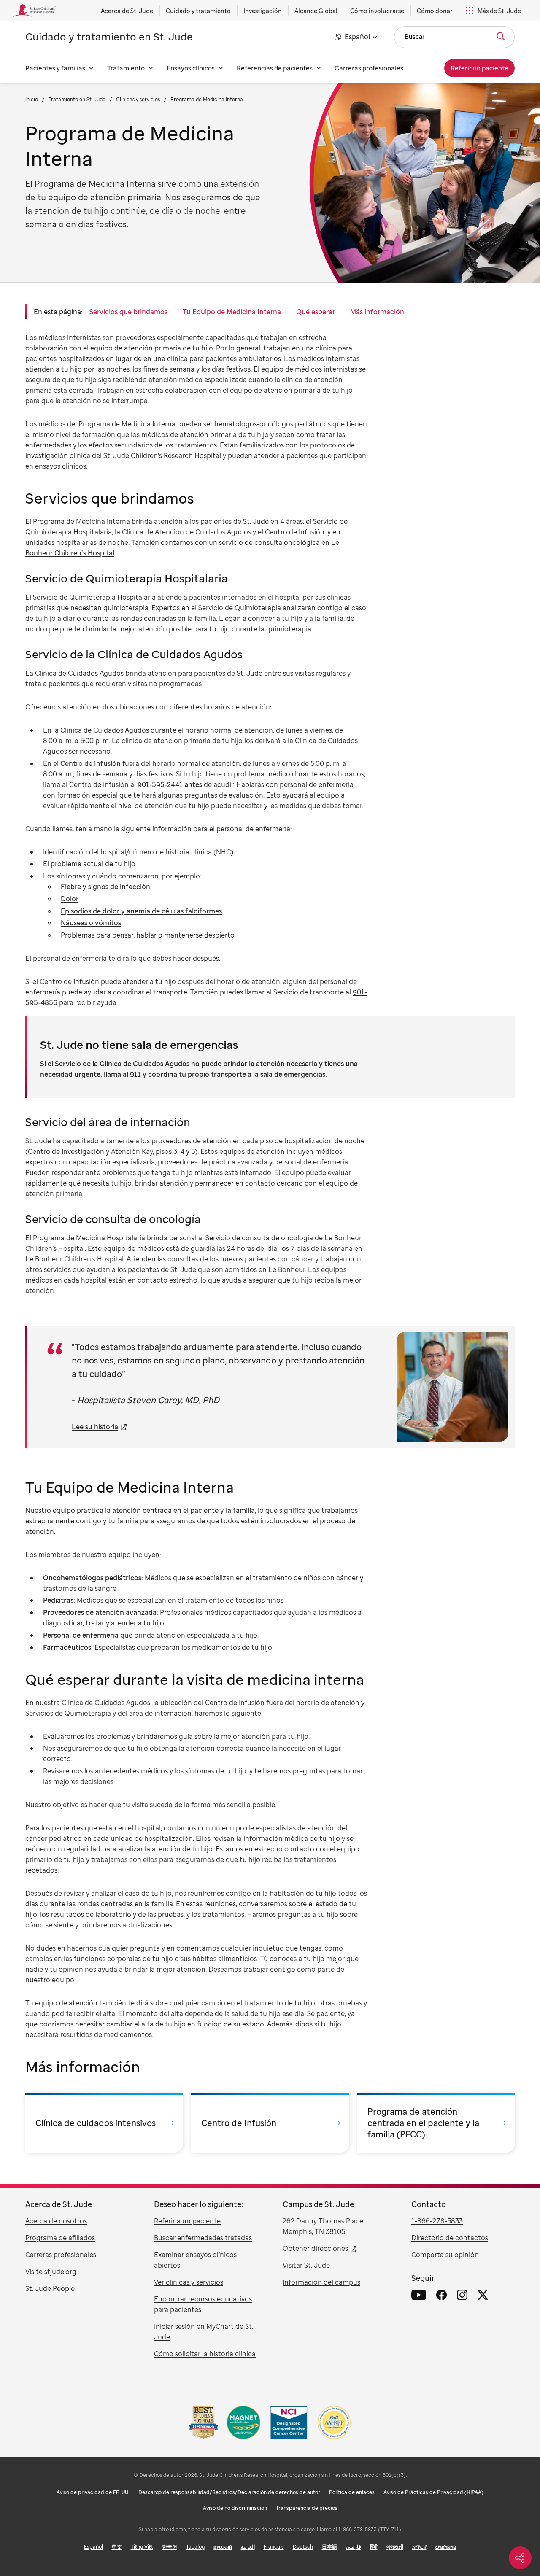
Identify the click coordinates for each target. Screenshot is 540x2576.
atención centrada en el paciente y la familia (184, 1510)
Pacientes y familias (55, 68)
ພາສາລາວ (446, 2547)
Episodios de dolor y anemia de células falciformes (141, 911)
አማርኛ (419, 2547)
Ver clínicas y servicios (189, 2282)
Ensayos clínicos (191, 68)
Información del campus (321, 2282)
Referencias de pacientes (275, 68)
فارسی (354, 2547)
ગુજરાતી (395, 2547)
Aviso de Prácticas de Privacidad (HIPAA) (433, 2492)
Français (274, 2547)
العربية (248, 2547)
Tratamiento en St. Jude (77, 99)
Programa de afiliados (60, 2238)
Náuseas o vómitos (91, 923)
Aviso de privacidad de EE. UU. (93, 2492)
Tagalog (195, 2547)
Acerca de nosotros (56, 2221)
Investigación (263, 11)
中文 (117, 2547)
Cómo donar (435, 11)
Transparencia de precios (307, 2508)
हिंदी (374, 2547)
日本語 (329, 2547)
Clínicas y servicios (138, 99)
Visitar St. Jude (306, 2265)
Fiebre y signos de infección (105, 887)
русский (223, 2547)
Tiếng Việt (142, 2547)
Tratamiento (126, 68)
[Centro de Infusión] (270, 2123)
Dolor (70, 899)
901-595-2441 (160, 784)
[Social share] (520, 2558)
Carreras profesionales (369, 68)
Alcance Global (316, 11)
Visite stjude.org (51, 2272)
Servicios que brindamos (128, 312)
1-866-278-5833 (437, 2221)
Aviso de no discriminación (235, 2508)
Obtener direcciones (315, 2248)
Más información (377, 312)
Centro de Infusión (90, 763)
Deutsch (303, 2547)
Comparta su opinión (445, 2255)
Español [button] (357, 37)
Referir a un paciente (187, 2221)
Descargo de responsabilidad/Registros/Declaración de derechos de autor (229, 2492)
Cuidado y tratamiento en (109, 36)
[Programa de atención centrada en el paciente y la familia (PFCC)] (436, 2123)
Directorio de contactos (450, 2238)
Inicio (32, 99)
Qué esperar (316, 312)
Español (93, 2547)
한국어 (170, 2547)
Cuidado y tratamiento (198, 11)
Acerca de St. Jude (127, 11)
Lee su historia (95, 1427)
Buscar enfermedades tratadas (203, 2238)
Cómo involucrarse (377, 11)
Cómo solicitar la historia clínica (205, 2354)
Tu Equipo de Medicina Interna (232, 312)
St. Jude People (50, 2288)
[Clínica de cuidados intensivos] (104, 2123)
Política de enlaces (352, 2492)
